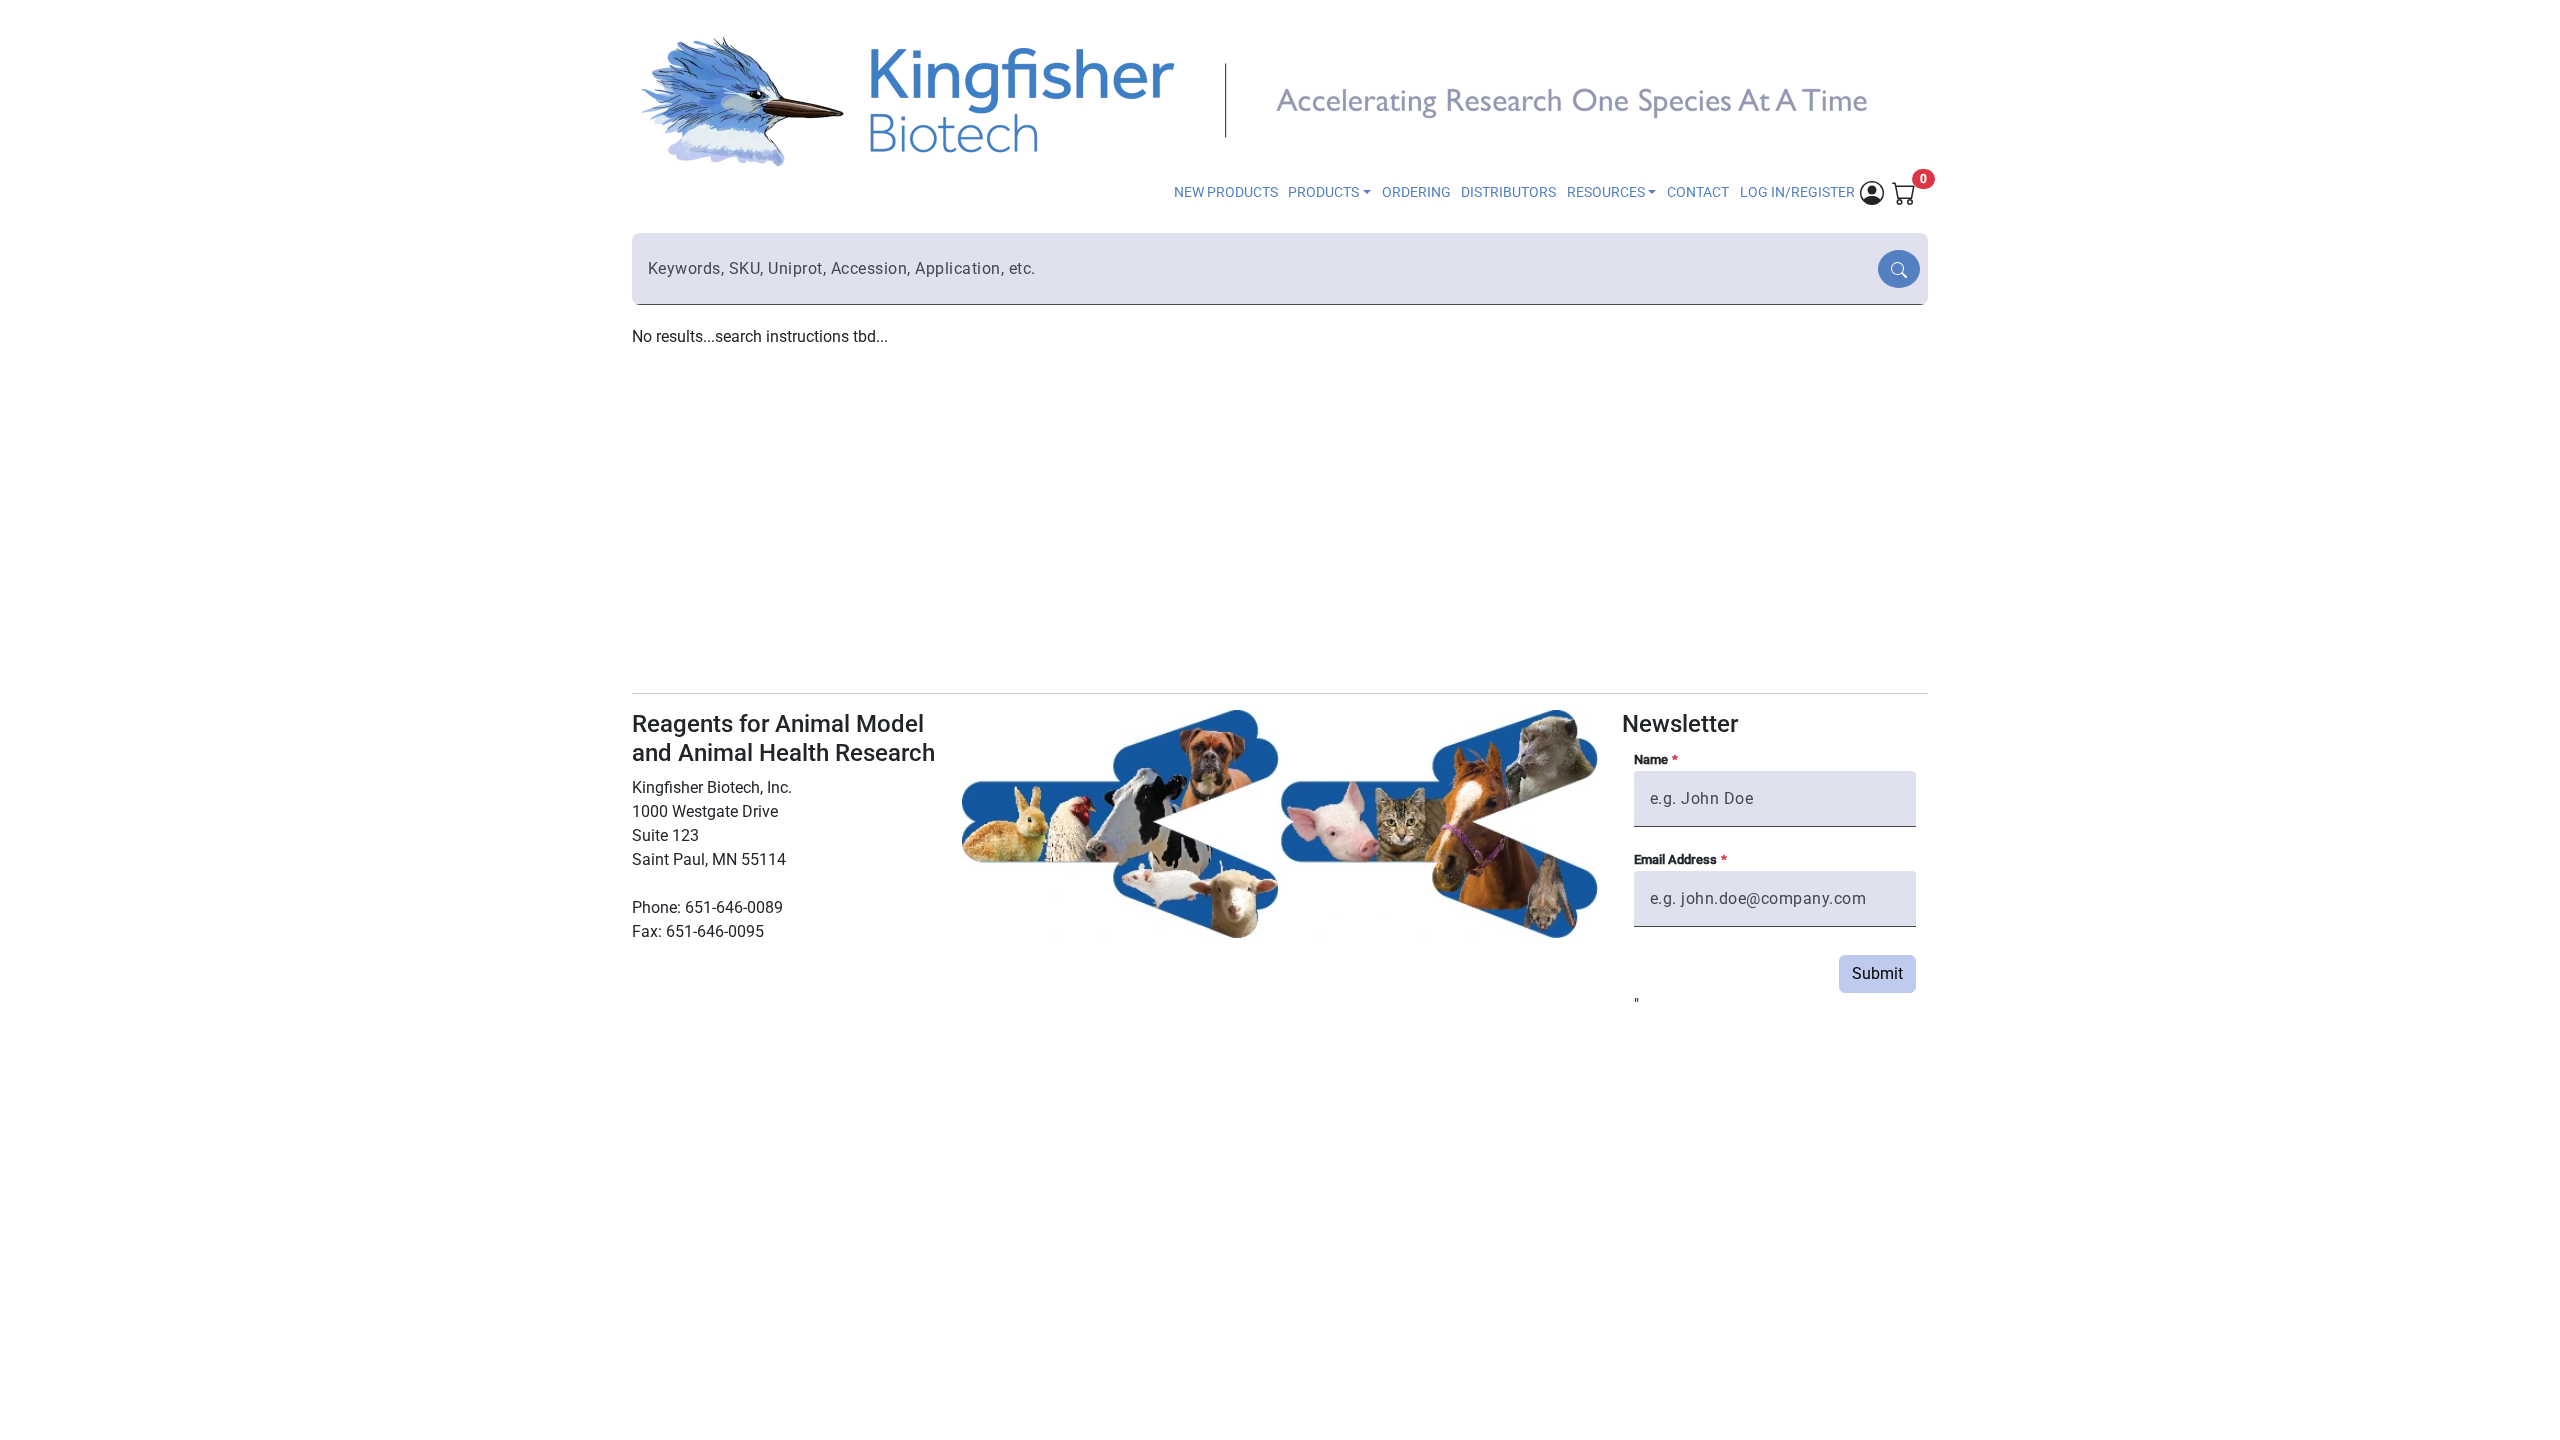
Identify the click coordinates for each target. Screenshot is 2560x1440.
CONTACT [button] (1698, 192)
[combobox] (1257, 269)
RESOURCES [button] (1606, 192)
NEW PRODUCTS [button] (1226, 192)
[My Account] (1872, 191)
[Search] (1899, 269)
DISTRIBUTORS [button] (1508, 192)
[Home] (1268, 99)
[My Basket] (1904, 191)
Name (1651, 759)
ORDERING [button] (1416, 192)
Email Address (1675, 859)
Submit (1877, 973)
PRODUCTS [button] (1323, 192)
